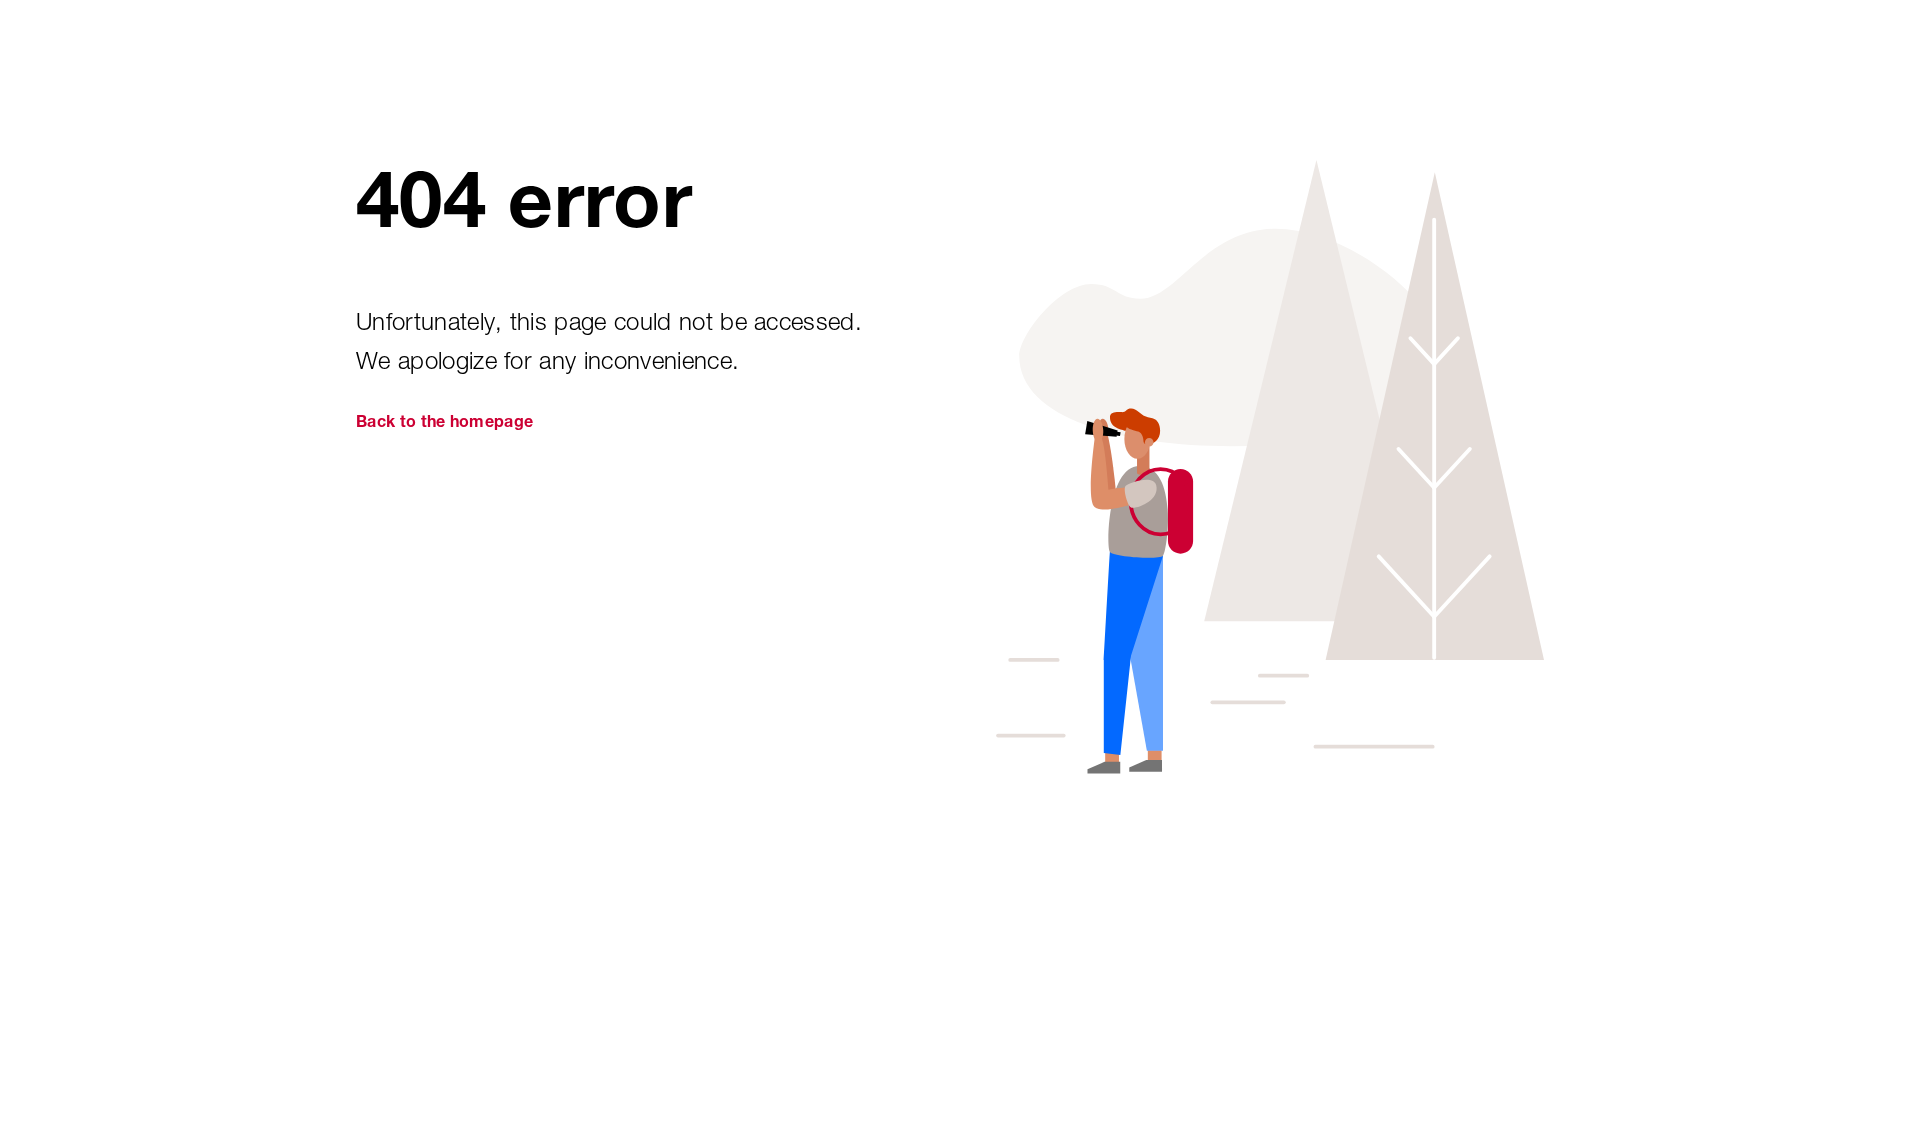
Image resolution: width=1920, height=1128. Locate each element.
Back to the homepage (444, 424)
